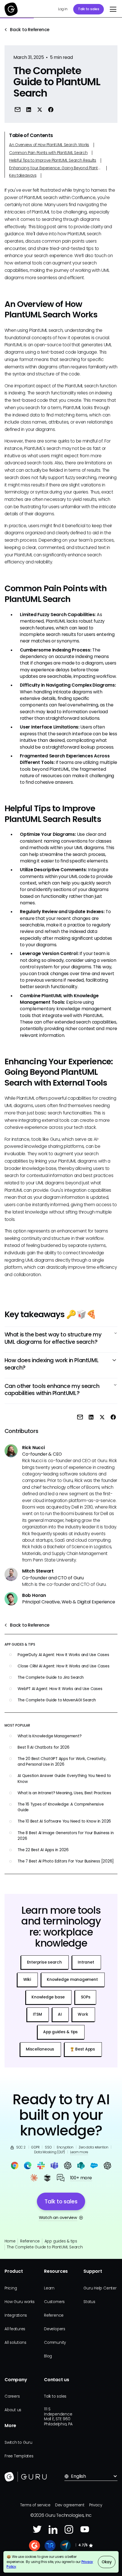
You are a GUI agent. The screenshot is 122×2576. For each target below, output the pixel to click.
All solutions (15, 2343)
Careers (12, 2396)
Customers (54, 2302)
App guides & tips (61, 2241)
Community (55, 2343)
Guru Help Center (100, 2288)
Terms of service (35, 2505)
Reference (30, 2241)
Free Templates (19, 2456)
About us (13, 2410)
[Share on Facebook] (51, 110)
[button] (112, 9)
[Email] (18, 110)
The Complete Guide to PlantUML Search (45, 2247)
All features (15, 2329)
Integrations (16, 2315)
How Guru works (20, 2302)
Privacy (95, 2505)
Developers (55, 2329)
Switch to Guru (18, 2442)
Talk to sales (89, 9)
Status (89, 2302)
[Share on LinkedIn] (29, 110)
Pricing (11, 2288)
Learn (49, 2288)
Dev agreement (70, 2505)
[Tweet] (40, 110)
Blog (48, 2356)
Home (10, 2241)
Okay (107, 2562)
